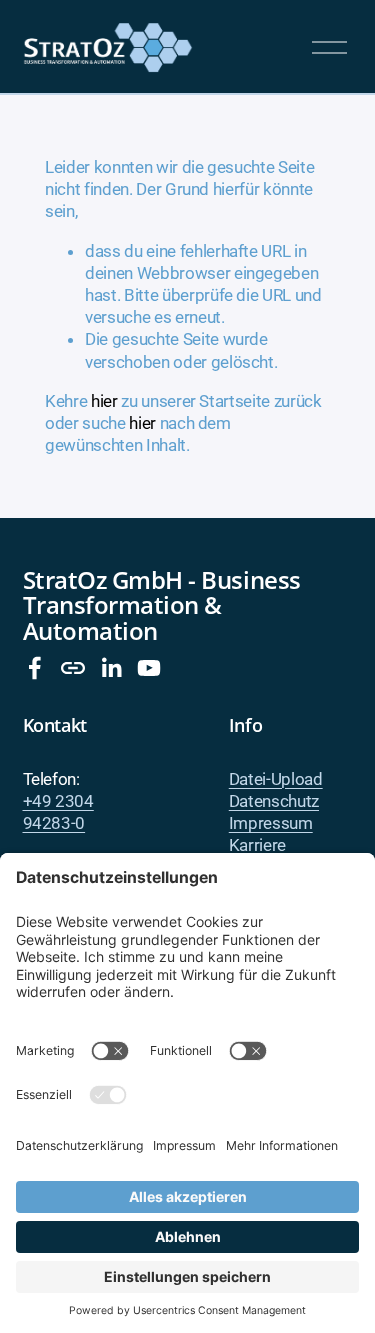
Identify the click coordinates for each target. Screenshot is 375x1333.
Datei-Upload (276, 779)
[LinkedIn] (111, 668)
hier (104, 401)
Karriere (257, 845)
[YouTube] (149, 668)
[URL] (73, 668)
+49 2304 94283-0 (58, 812)
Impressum (271, 823)
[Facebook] (35, 668)
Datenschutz (274, 801)
